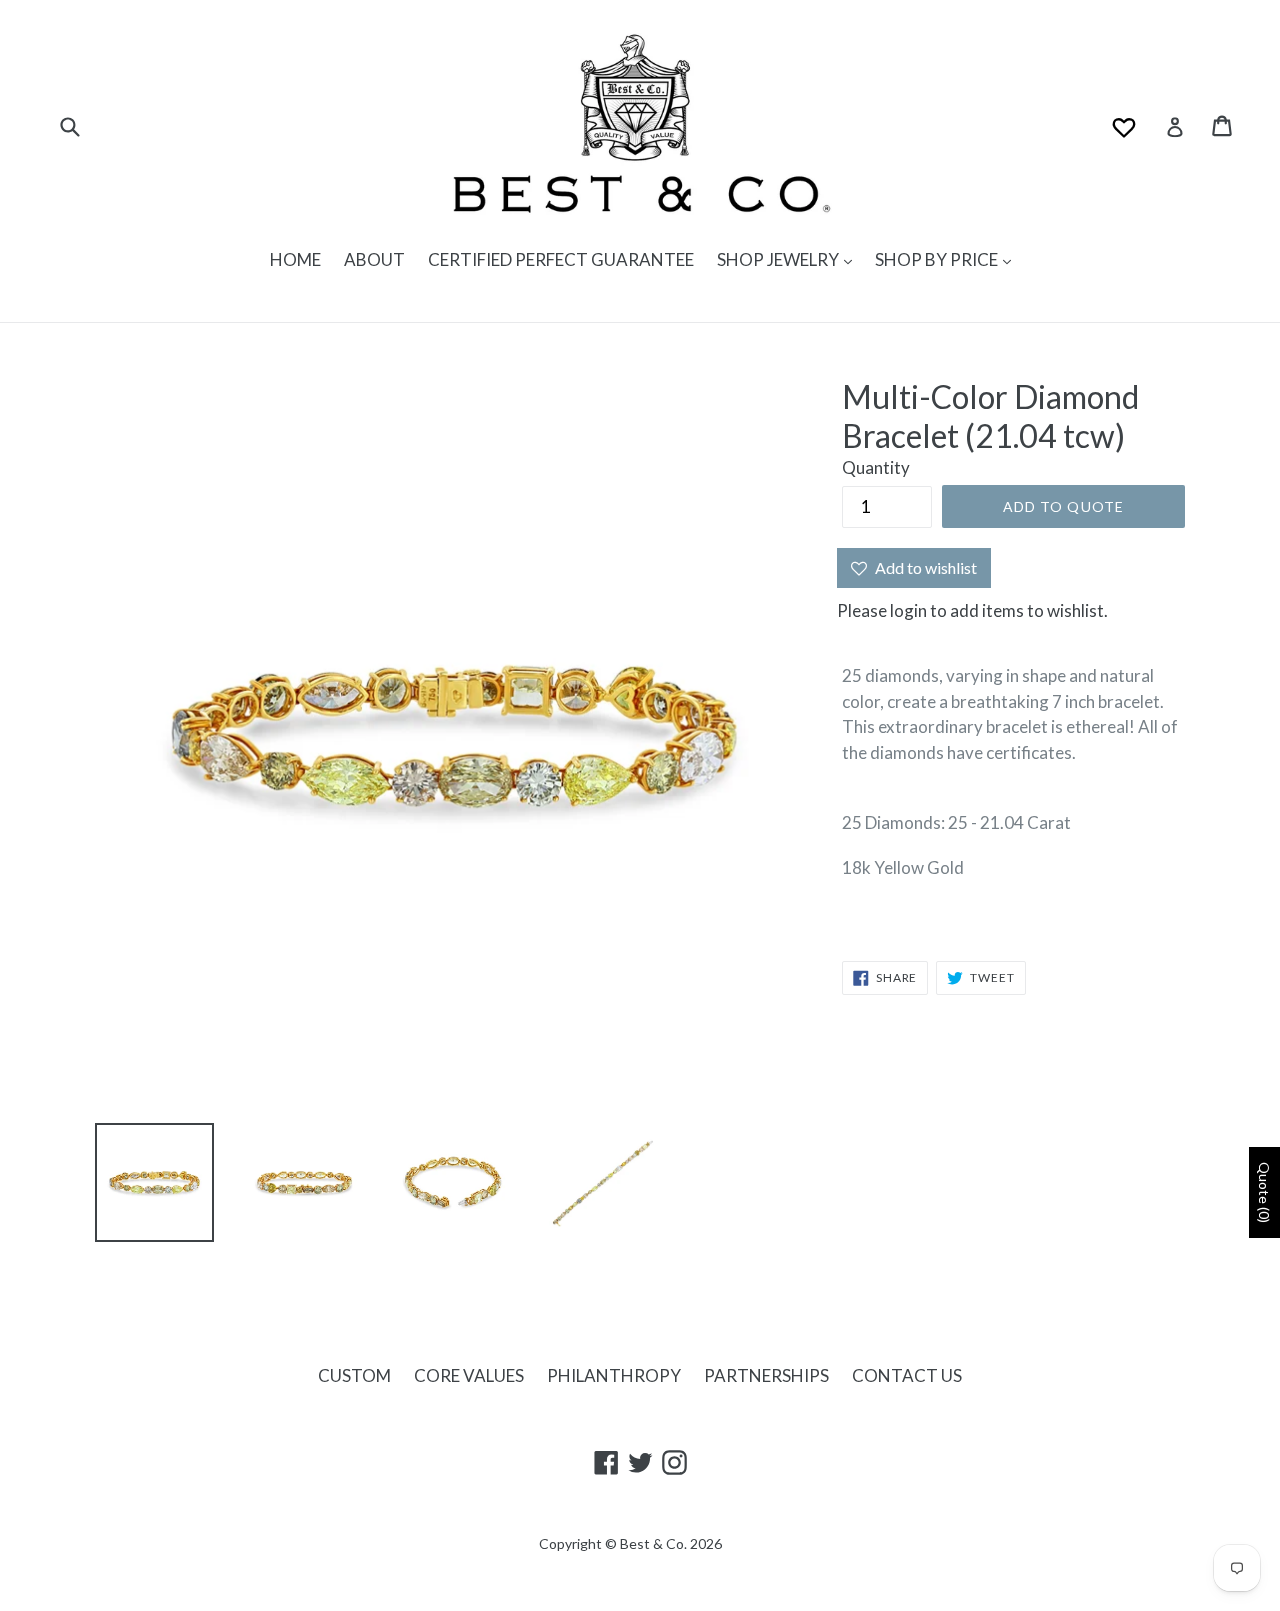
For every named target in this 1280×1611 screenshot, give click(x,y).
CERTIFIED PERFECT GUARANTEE (561, 259)
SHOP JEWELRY (779, 259)
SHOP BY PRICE (938, 259)
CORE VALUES (469, 1375)
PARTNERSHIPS (766, 1375)
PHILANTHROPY (614, 1375)
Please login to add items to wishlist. (972, 610)
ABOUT (374, 259)
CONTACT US (907, 1375)
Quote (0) (1264, 1192)
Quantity (876, 467)
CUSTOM (354, 1375)
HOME (295, 259)
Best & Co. (653, 1543)
